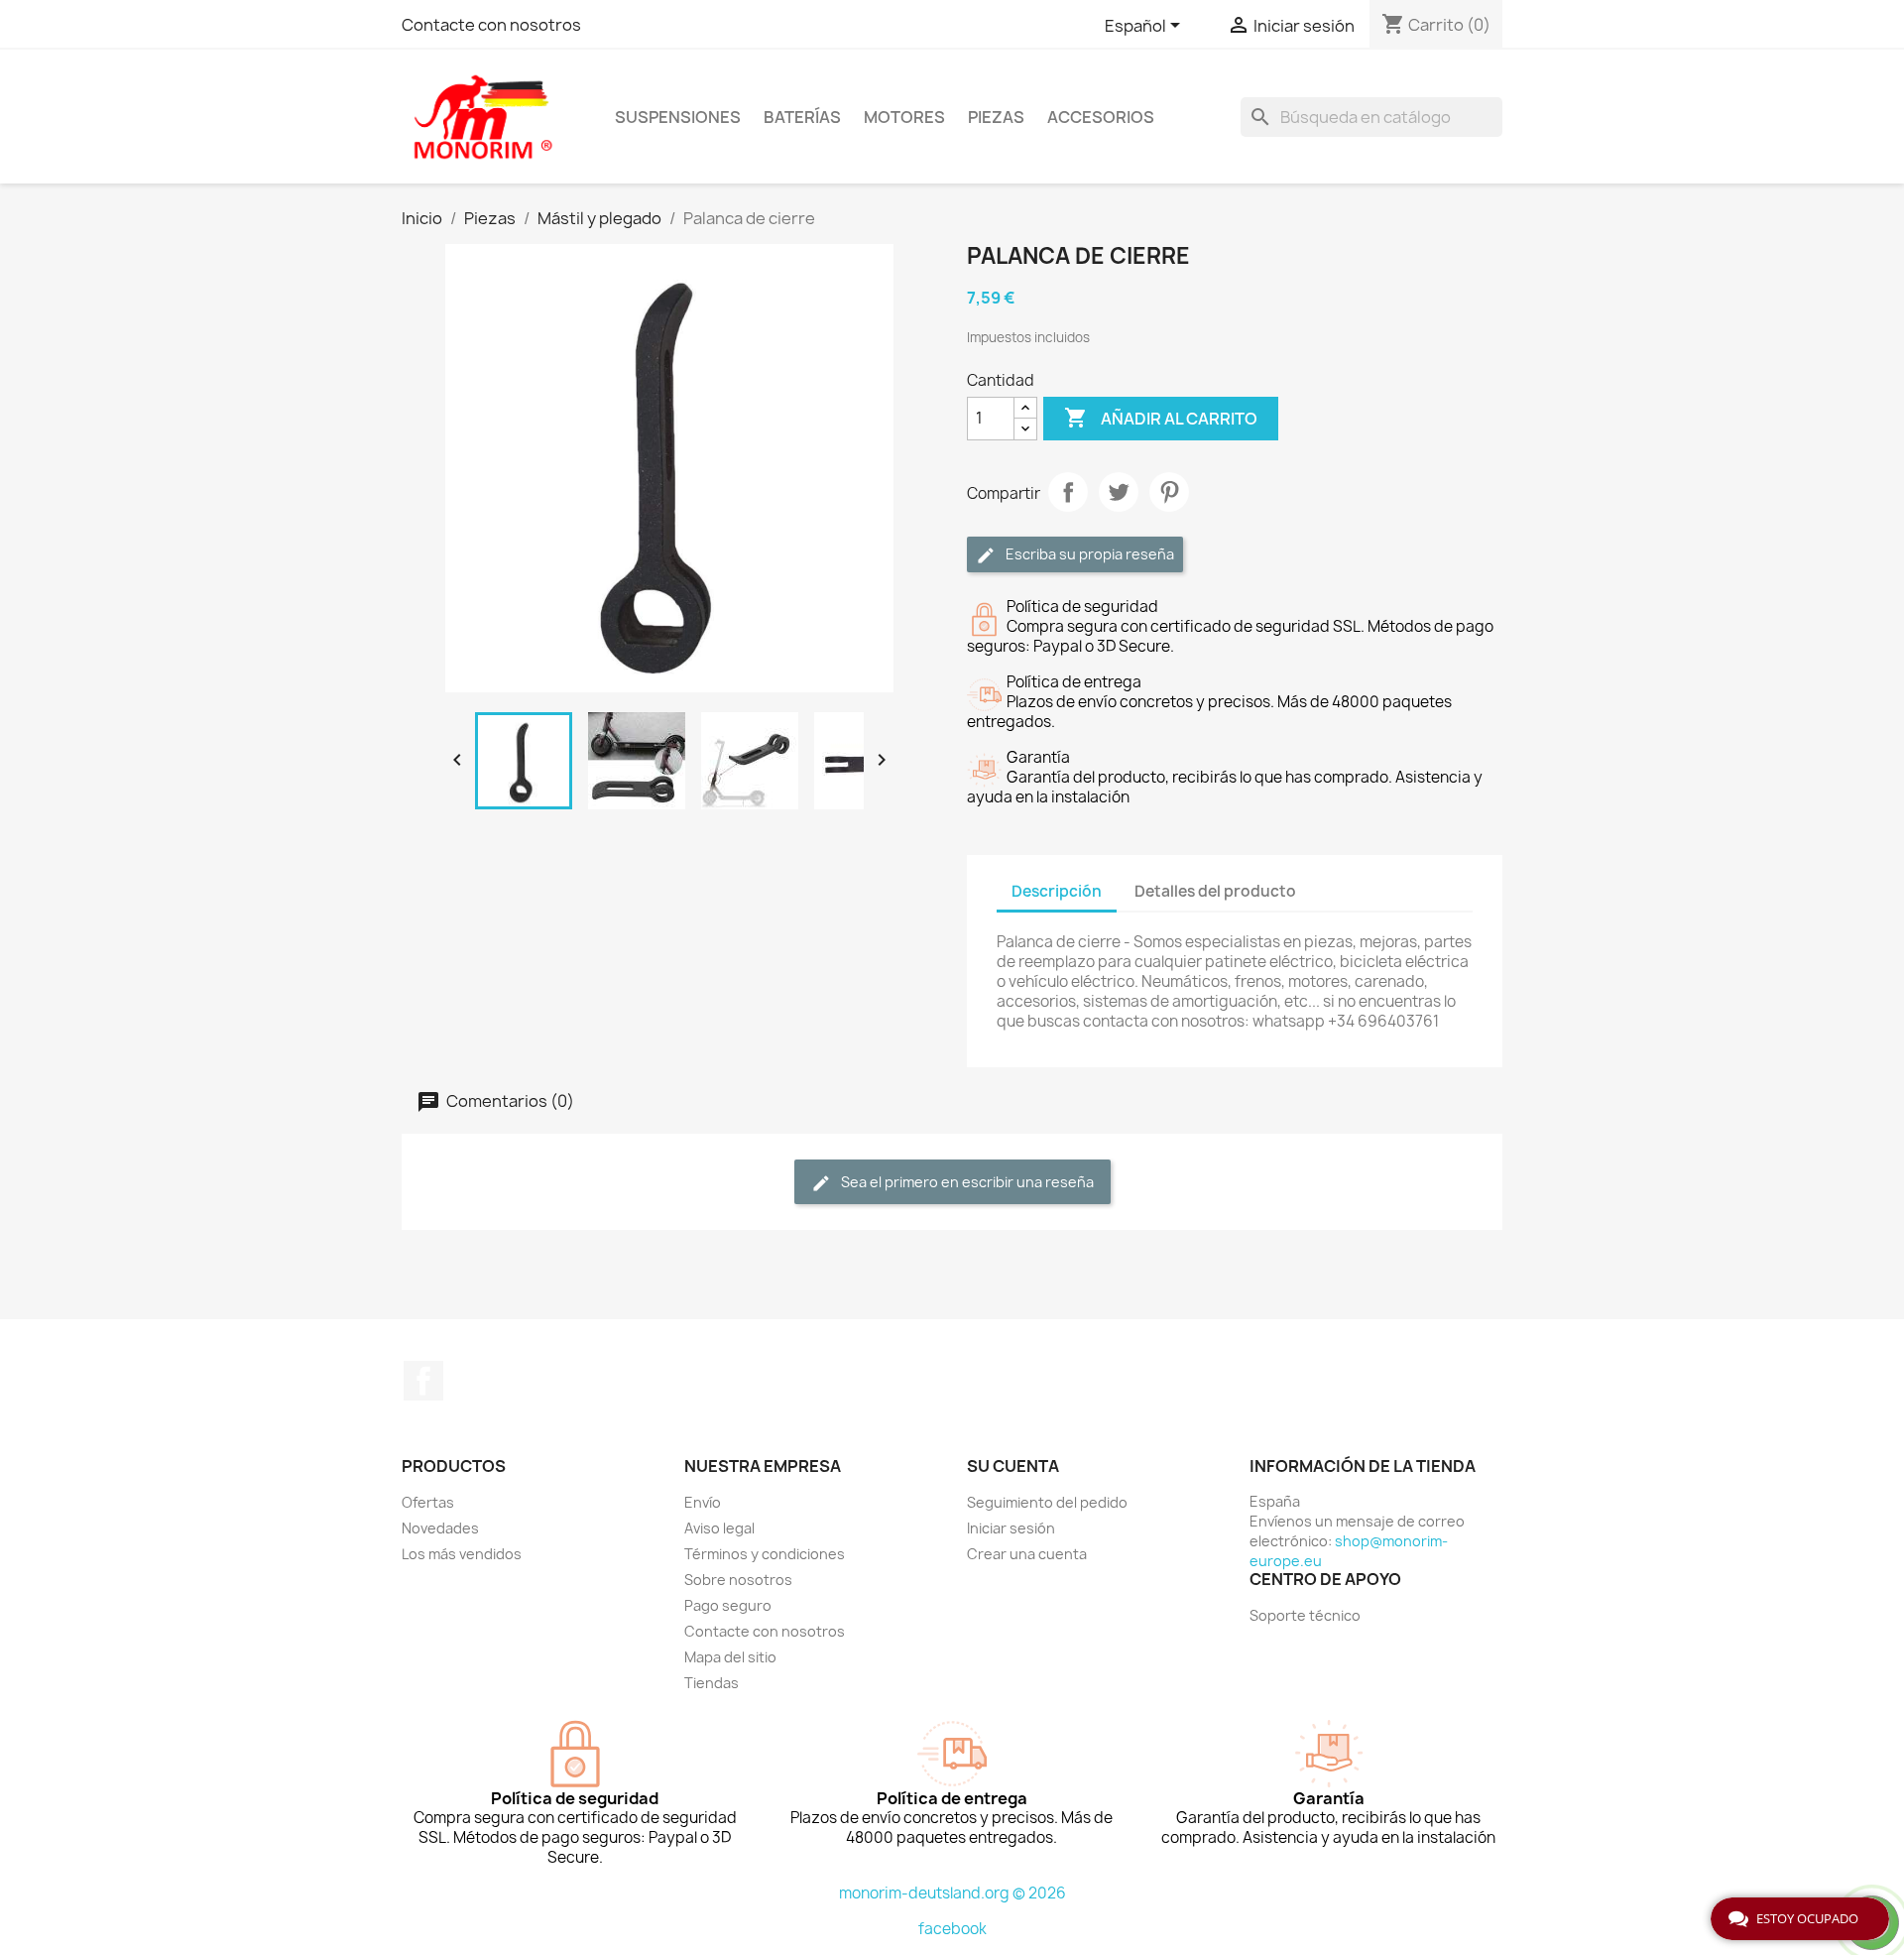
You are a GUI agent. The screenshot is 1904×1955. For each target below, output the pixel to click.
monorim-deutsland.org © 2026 (952, 1893)
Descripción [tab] (1057, 891)
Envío (703, 1502)
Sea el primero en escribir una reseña (966, 1182)
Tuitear (1119, 492)
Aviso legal (719, 1528)
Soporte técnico (1305, 1615)
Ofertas (428, 1502)
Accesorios (1101, 117)
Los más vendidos (462, 1554)
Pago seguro (728, 1605)
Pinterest (1169, 492)
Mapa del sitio (730, 1657)
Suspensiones (678, 117)
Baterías (802, 117)
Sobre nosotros (738, 1580)
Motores (904, 117)
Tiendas (712, 1683)
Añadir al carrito (1161, 418)
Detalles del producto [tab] (1215, 891)
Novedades (440, 1528)
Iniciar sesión (1011, 1528)
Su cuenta (1013, 1466)
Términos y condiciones (765, 1554)
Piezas (996, 117)
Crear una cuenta (1027, 1554)
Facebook (423, 1381)
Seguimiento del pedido (1047, 1502)
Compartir (1068, 492)
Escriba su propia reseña (1088, 554)
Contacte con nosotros (491, 25)
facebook (952, 1929)
